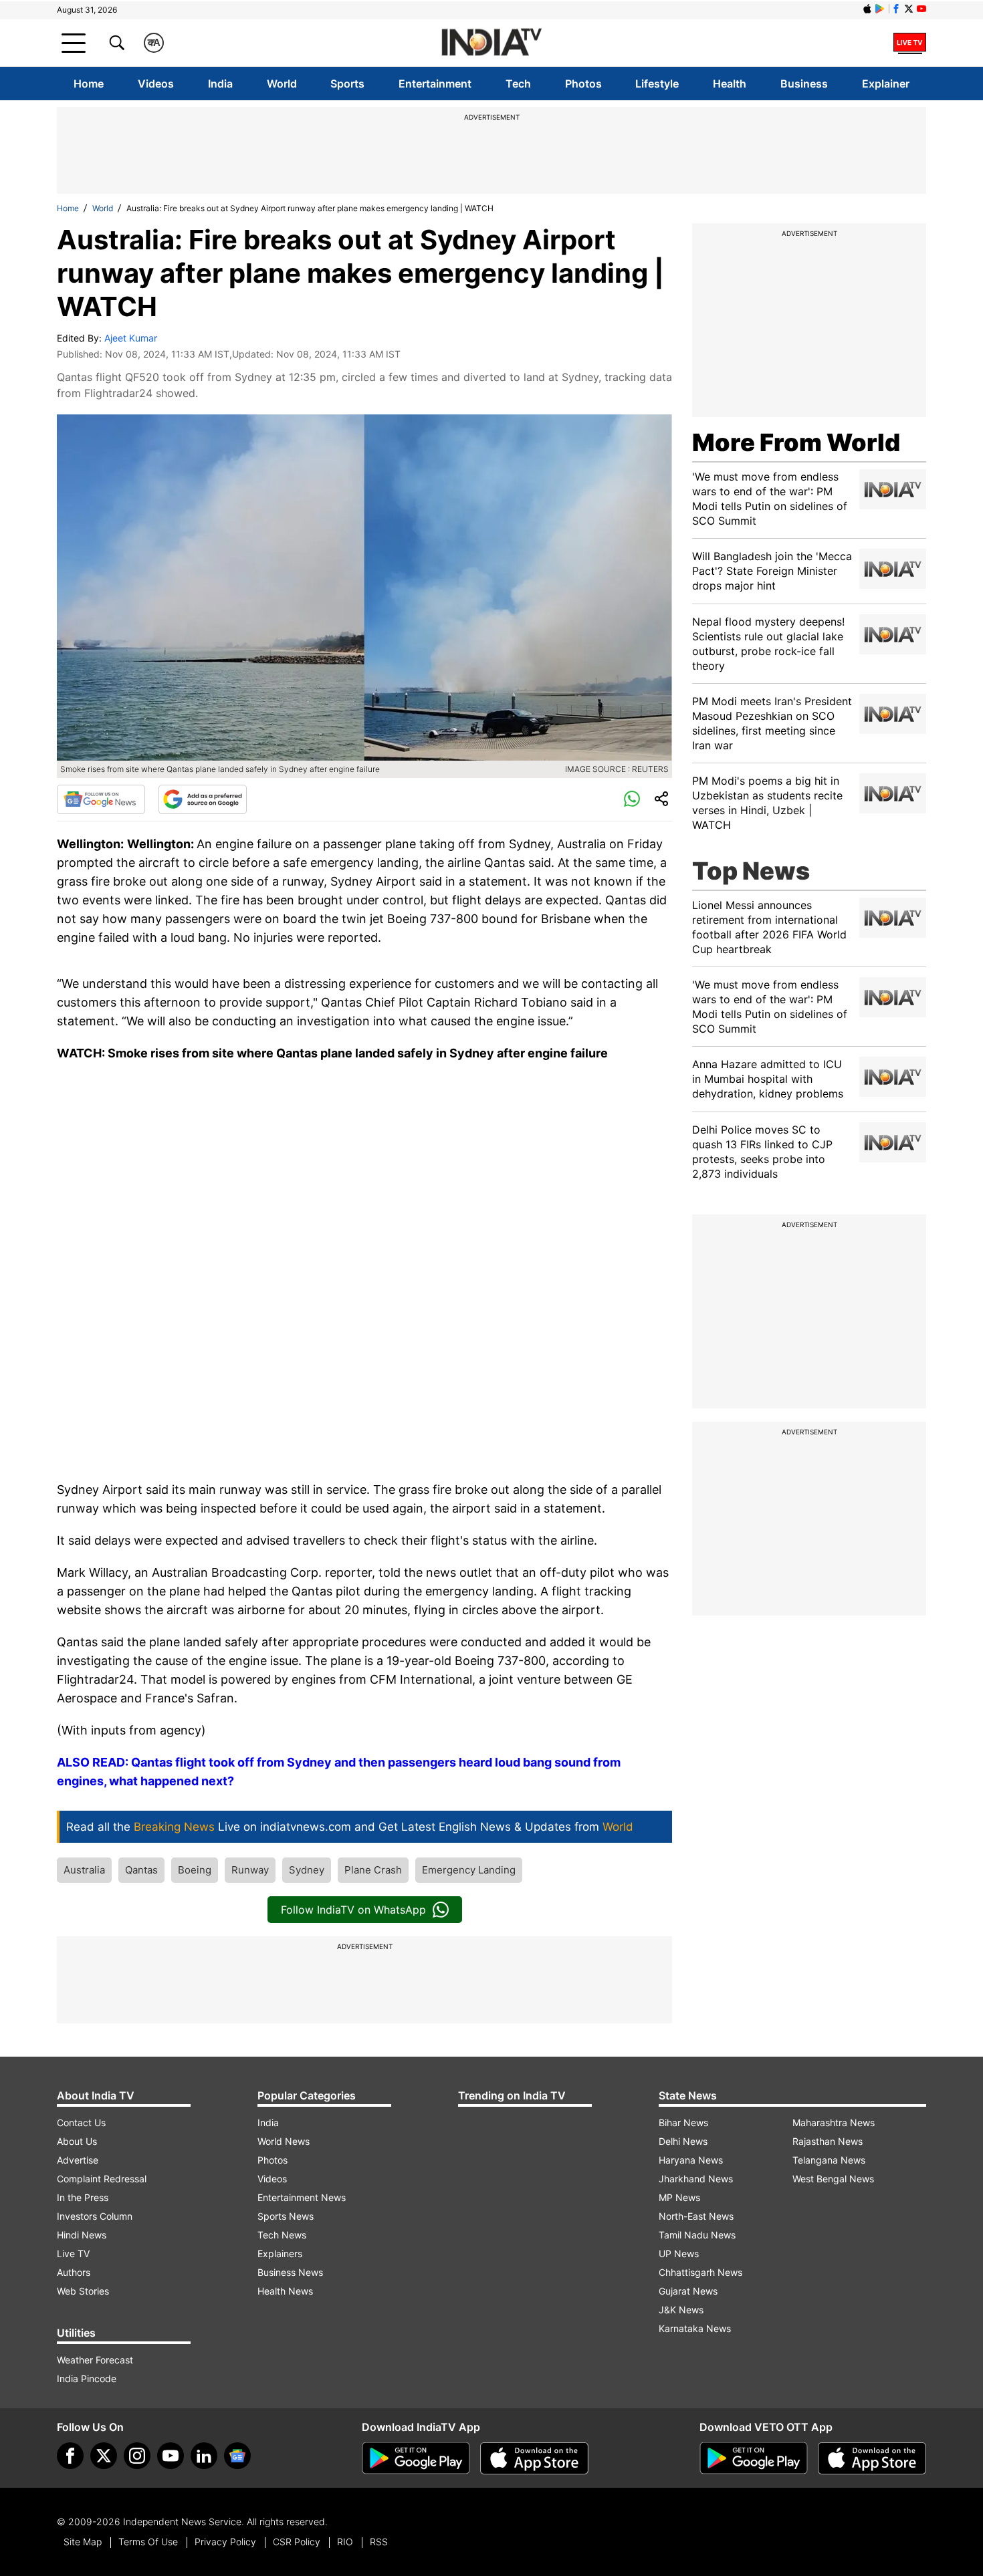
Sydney (307, 1870)
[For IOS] (872, 2458)
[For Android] (754, 2458)
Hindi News (82, 2235)
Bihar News (683, 2122)
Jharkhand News (696, 2179)
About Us (77, 2141)
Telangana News (829, 2160)
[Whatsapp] (632, 799)
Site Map (83, 2542)
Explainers (280, 2253)
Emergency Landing (469, 1870)
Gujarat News (688, 2291)
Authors (74, 2272)
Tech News (282, 2235)
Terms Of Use (148, 2542)
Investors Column (95, 2216)
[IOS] (867, 9)
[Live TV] (910, 43)
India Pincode (87, 2378)
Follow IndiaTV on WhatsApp (353, 1910)
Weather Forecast (95, 2360)
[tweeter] (104, 2456)
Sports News (286, 2216)
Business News (290, 2272)
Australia (84, 1870)
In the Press (83, 2197)
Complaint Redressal (102, 2179)
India (220, 84)
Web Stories (83, 2291)
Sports (347, 84)
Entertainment (435, 84)
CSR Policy (297, 2542)
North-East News (696, 2216)
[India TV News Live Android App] (416, 2458)
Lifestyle (657, 84)
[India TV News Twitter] (909, 9)
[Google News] (101, 799)
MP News (679, 2197)
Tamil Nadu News (697, 2235)
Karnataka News (695, 2328)
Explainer (886, 84)
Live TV (73, 2253)
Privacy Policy (225, 2542)
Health (730, 84)
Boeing (195, 1870)
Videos (156, 84)
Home (89, 84)
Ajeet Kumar (131, 338)
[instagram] (137, 2456)
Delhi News (683, 2141)
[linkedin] (204, 2456)
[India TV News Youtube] (921, 9)
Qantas (141, 1870)
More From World (796, 442)
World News (284, 2141)
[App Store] (534, 2458)
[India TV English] (491, 43)
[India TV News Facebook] (896, 9)
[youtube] (171, 2456)
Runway (250, 1870)
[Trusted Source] (203, 799)
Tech (518, 84)
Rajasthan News (828, 2141)
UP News (679, 2253)
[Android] (880, 9)
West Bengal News (833, 2179)
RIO (345, 2542)
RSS (379, 2542)
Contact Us (81, 2122)
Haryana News (691, 2160)
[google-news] (237, 2456)
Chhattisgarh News (700, 2272)
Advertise (78, 2160)
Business (804, 84)
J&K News (681, 2310)
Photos (583, 84)
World (282, 84)
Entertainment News (302, 2197)
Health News (285, 2291)
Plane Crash (373, 1870)
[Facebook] (70, 2456)
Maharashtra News (834, 2122)
